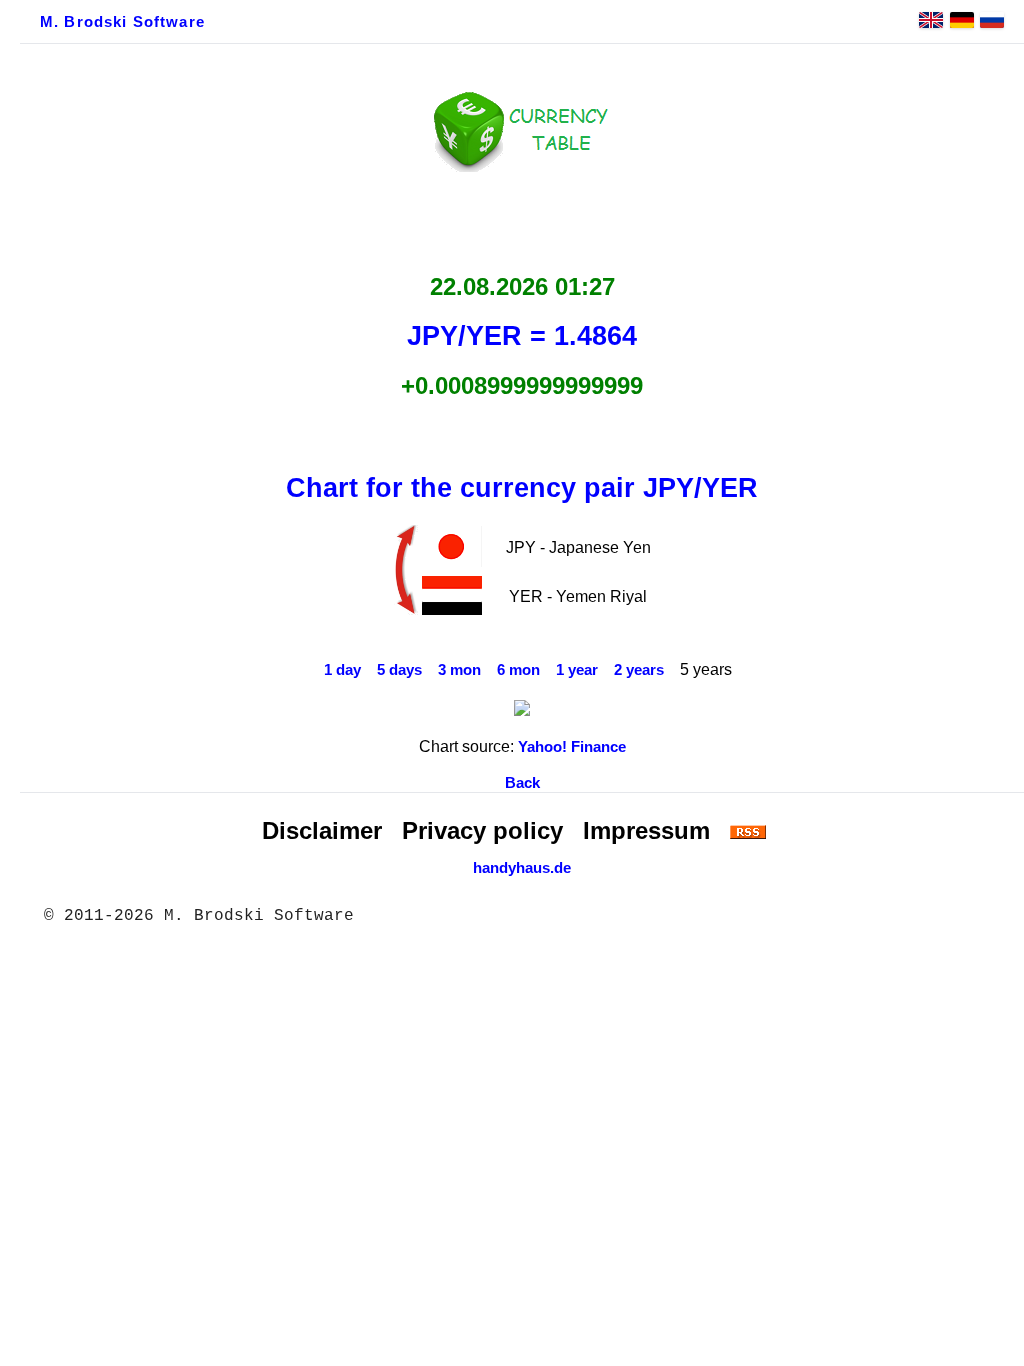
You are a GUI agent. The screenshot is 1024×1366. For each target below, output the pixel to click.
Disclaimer (322, 830)
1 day (342, 670)
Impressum (646, 830)
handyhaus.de (522, 868)
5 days (399, 670)
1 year (577, 670)
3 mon (459, 670)
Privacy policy (482, 830)
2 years (639, 670)
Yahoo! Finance (572, 747)
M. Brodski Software (122, 22)
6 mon (518, 670)
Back (522, 783)
